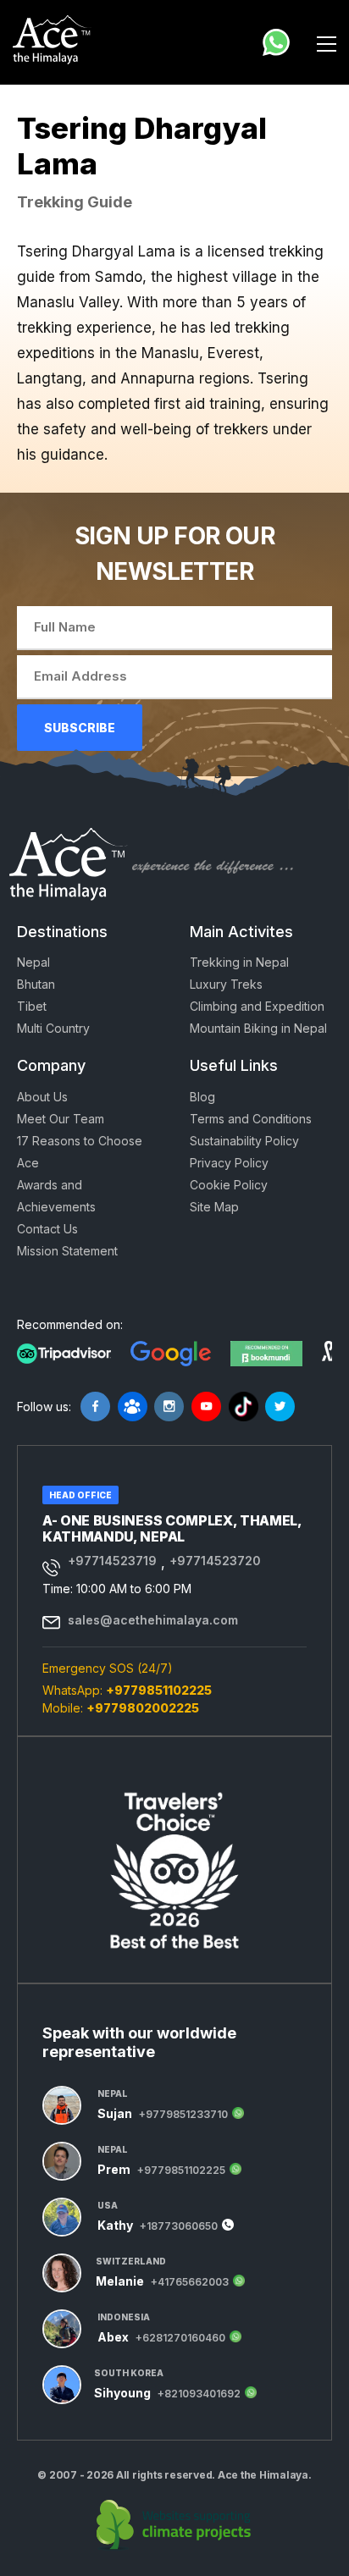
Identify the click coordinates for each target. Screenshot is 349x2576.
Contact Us (47, 1229)
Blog (202, 1097)
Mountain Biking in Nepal (258, 1028)
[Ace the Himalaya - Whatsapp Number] (276, 42)
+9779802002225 (143, 1708)
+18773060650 (179, 2226)
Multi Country (53, 1028)
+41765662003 (190, 2282)
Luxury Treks (226, 984)
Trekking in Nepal (239, 962)
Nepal (33, 962)
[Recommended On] (64, 1352)
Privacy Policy (229, 1163)
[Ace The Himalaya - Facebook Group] (133, 1407)
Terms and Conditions (251, 1119)
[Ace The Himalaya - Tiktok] (244, 1407)
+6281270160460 (180, 2338)
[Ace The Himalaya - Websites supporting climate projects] (175, 2525)
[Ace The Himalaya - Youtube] (206, 1407)
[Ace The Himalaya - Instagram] (169, 1407)
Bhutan (36, 984)
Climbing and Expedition (257, 1006)
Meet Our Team (61, 1119)
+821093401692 (199, 2394)
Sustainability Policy (244, 1141)
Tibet (32, 1006)
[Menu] (327, 42)
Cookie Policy (229, 1185)
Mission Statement (67, 1251)
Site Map (214, 1207)
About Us (42, 1097)
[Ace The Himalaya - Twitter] (280, 1407)
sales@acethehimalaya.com (153, 1620)
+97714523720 (215, 1561)
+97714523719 (112, 1561)
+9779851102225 (159, 1690)
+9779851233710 (183, 2115)
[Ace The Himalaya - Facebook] (95, 1407)
